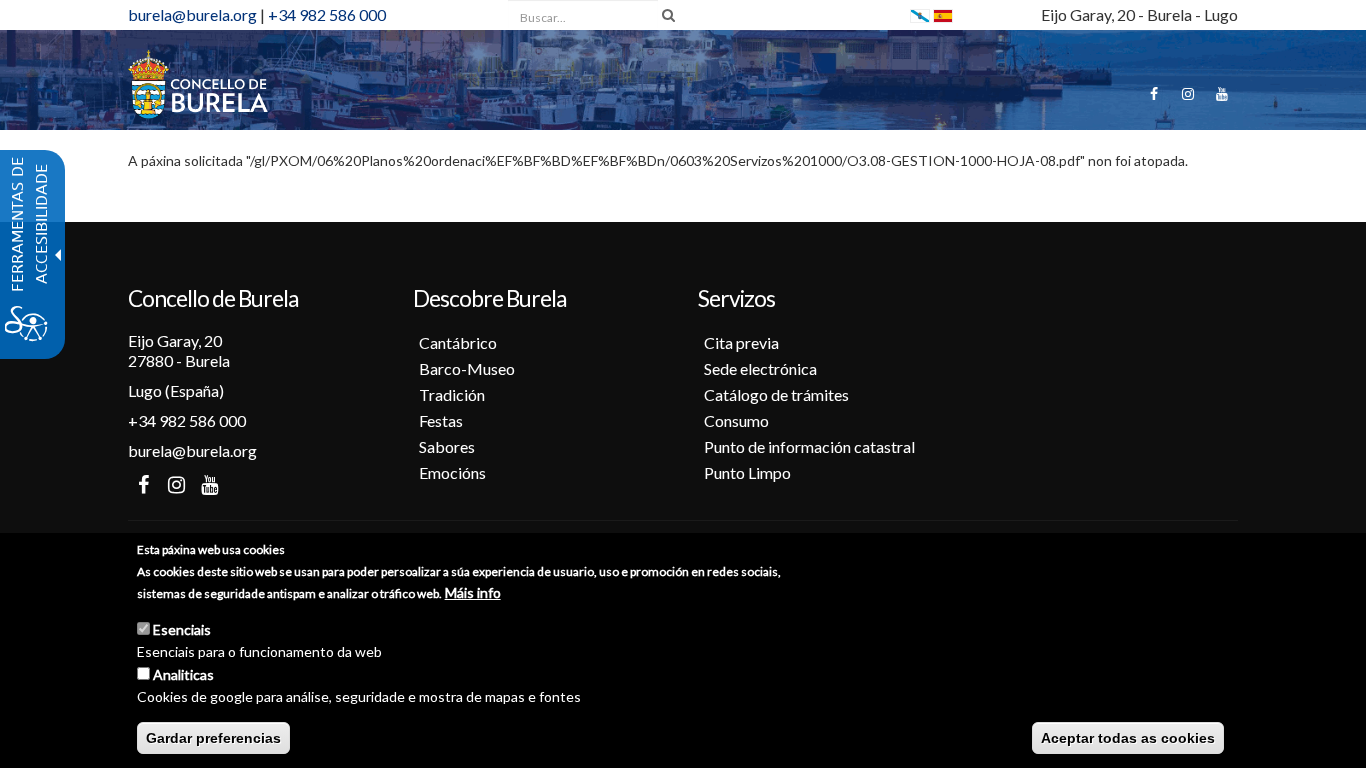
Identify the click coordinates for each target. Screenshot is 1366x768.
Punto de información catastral (809, 446)
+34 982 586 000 (327, 14)
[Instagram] (1188, 94)
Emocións (452, 472)
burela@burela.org (192, 14)
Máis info (473, 592)
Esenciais (182, 629)
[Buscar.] (668, 15)
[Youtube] (1222, 94)
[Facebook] (1154, 94)
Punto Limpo (747, 472)
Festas (441, 420)
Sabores (447, 446)
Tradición (452, 394)
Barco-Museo (467, 368)
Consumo (736, 420)
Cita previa (741, 342)
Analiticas (183, 674)
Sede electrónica (760, 368)
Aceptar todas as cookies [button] (1128, 738)
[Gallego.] (920, 14)
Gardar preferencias (213, 738)
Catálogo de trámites (776, 394)
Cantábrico (458, 342)
